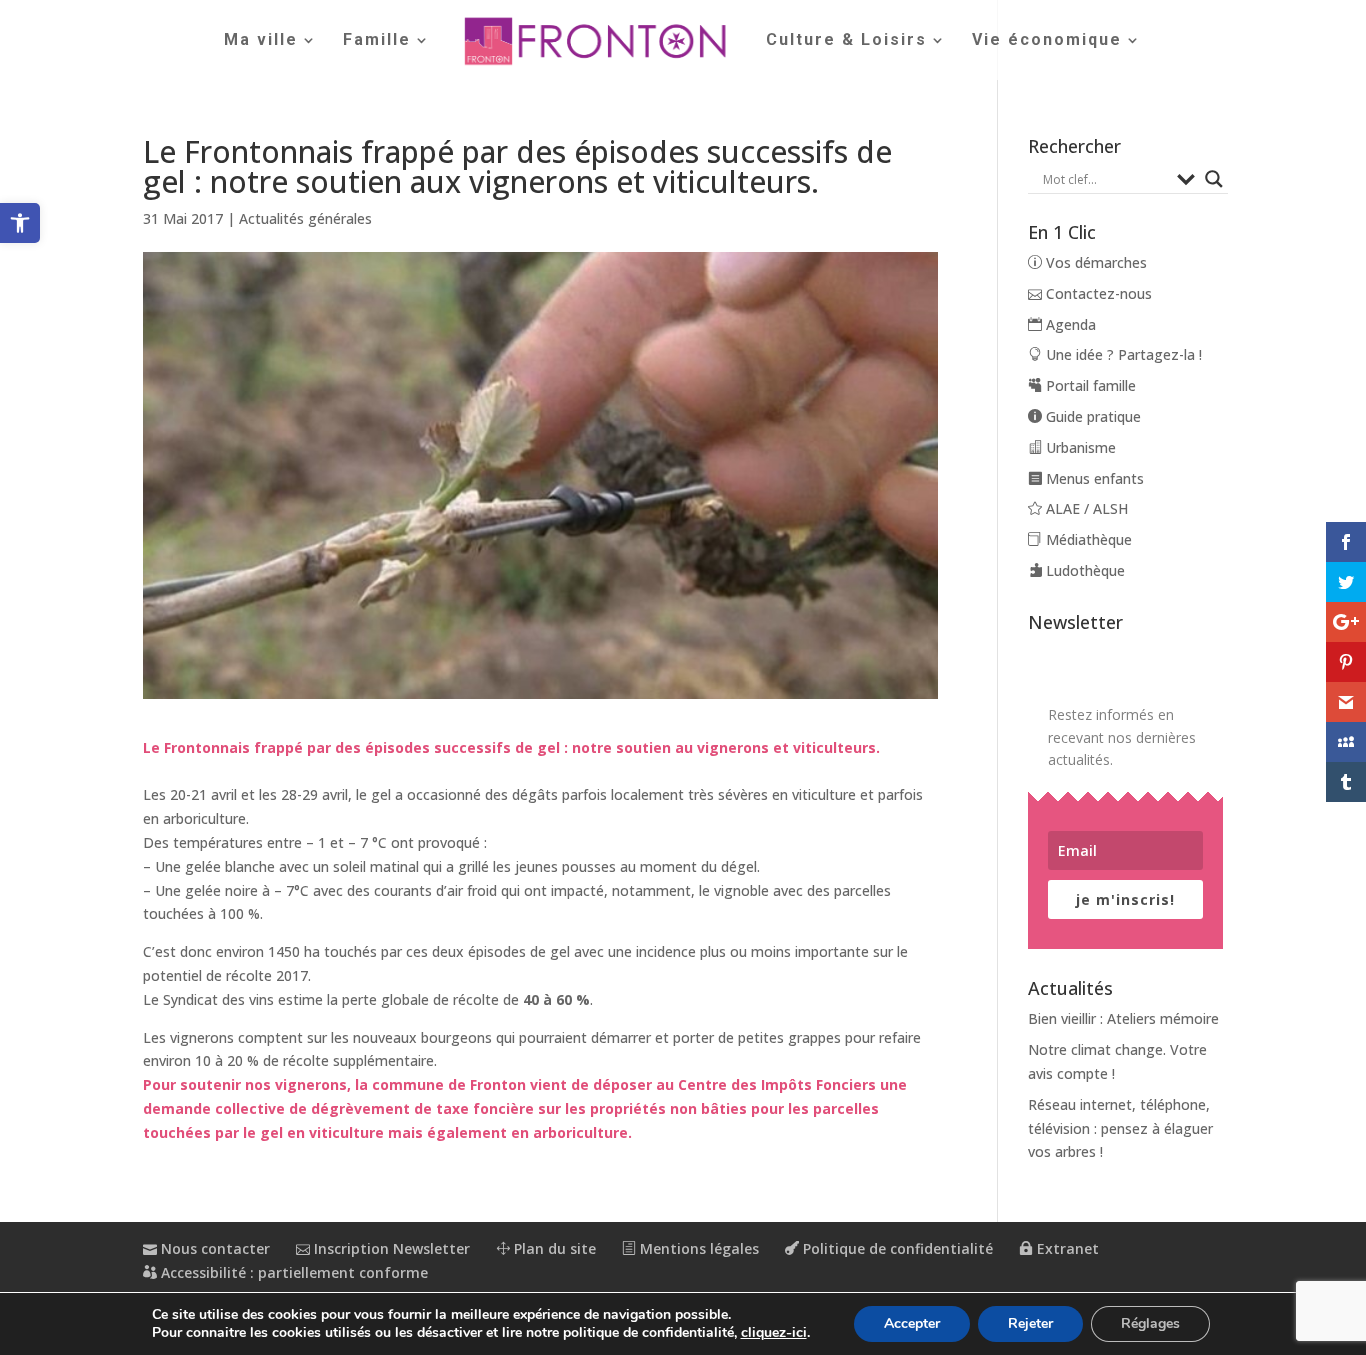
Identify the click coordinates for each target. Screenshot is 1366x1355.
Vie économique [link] (1047, 41)
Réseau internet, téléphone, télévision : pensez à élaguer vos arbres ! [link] (1120, 1128)
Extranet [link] (1066, 1248)
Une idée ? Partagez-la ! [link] (1122, 354)
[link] (20, 223)
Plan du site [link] (553, 1248)
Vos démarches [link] (1094, 262)
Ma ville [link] (261, 41)
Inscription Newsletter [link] (390, 1248)
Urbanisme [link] (1079, 447)
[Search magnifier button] (1214, 179)
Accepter (912, 1323)
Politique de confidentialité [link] (896, 1248)
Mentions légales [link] (697, 1248)
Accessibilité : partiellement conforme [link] (292, 1272)
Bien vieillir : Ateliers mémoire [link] (1123, 1018)
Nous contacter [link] (213, 1248)
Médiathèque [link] (1087, 539)
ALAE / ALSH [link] (1085, 508)
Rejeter (1030, 1323)
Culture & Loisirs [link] (846, 41)
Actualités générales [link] (305, 218)
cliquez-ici (774, 1333)
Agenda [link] (1069, 324)
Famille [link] (377, 41)
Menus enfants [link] (1093, 478)
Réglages (1150, 1323)
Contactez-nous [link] (1097, 293)
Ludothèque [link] (1083, 570)
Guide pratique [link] (1091, 416)
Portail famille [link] (1089, 385)
